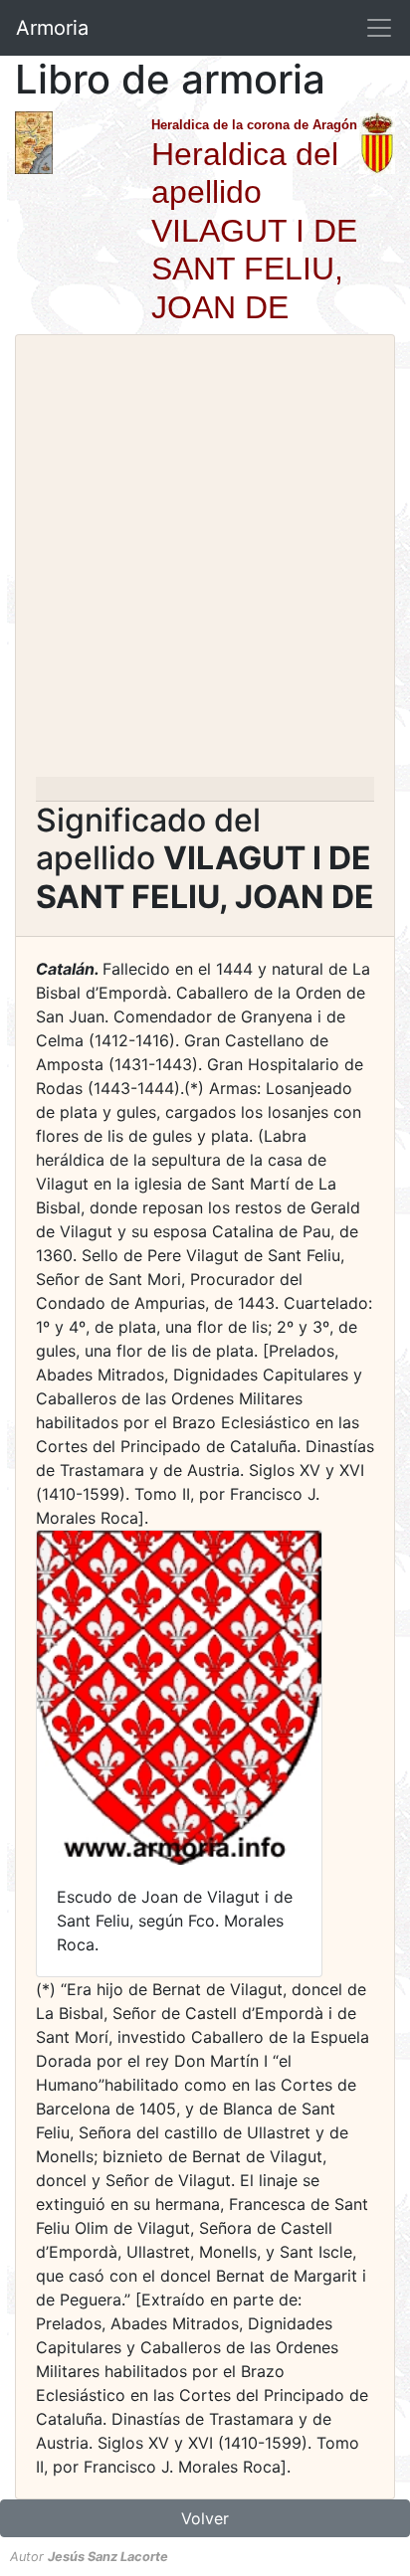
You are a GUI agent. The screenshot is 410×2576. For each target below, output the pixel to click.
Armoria (52, 28)
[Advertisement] (205, 562)
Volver (205, 2518)
